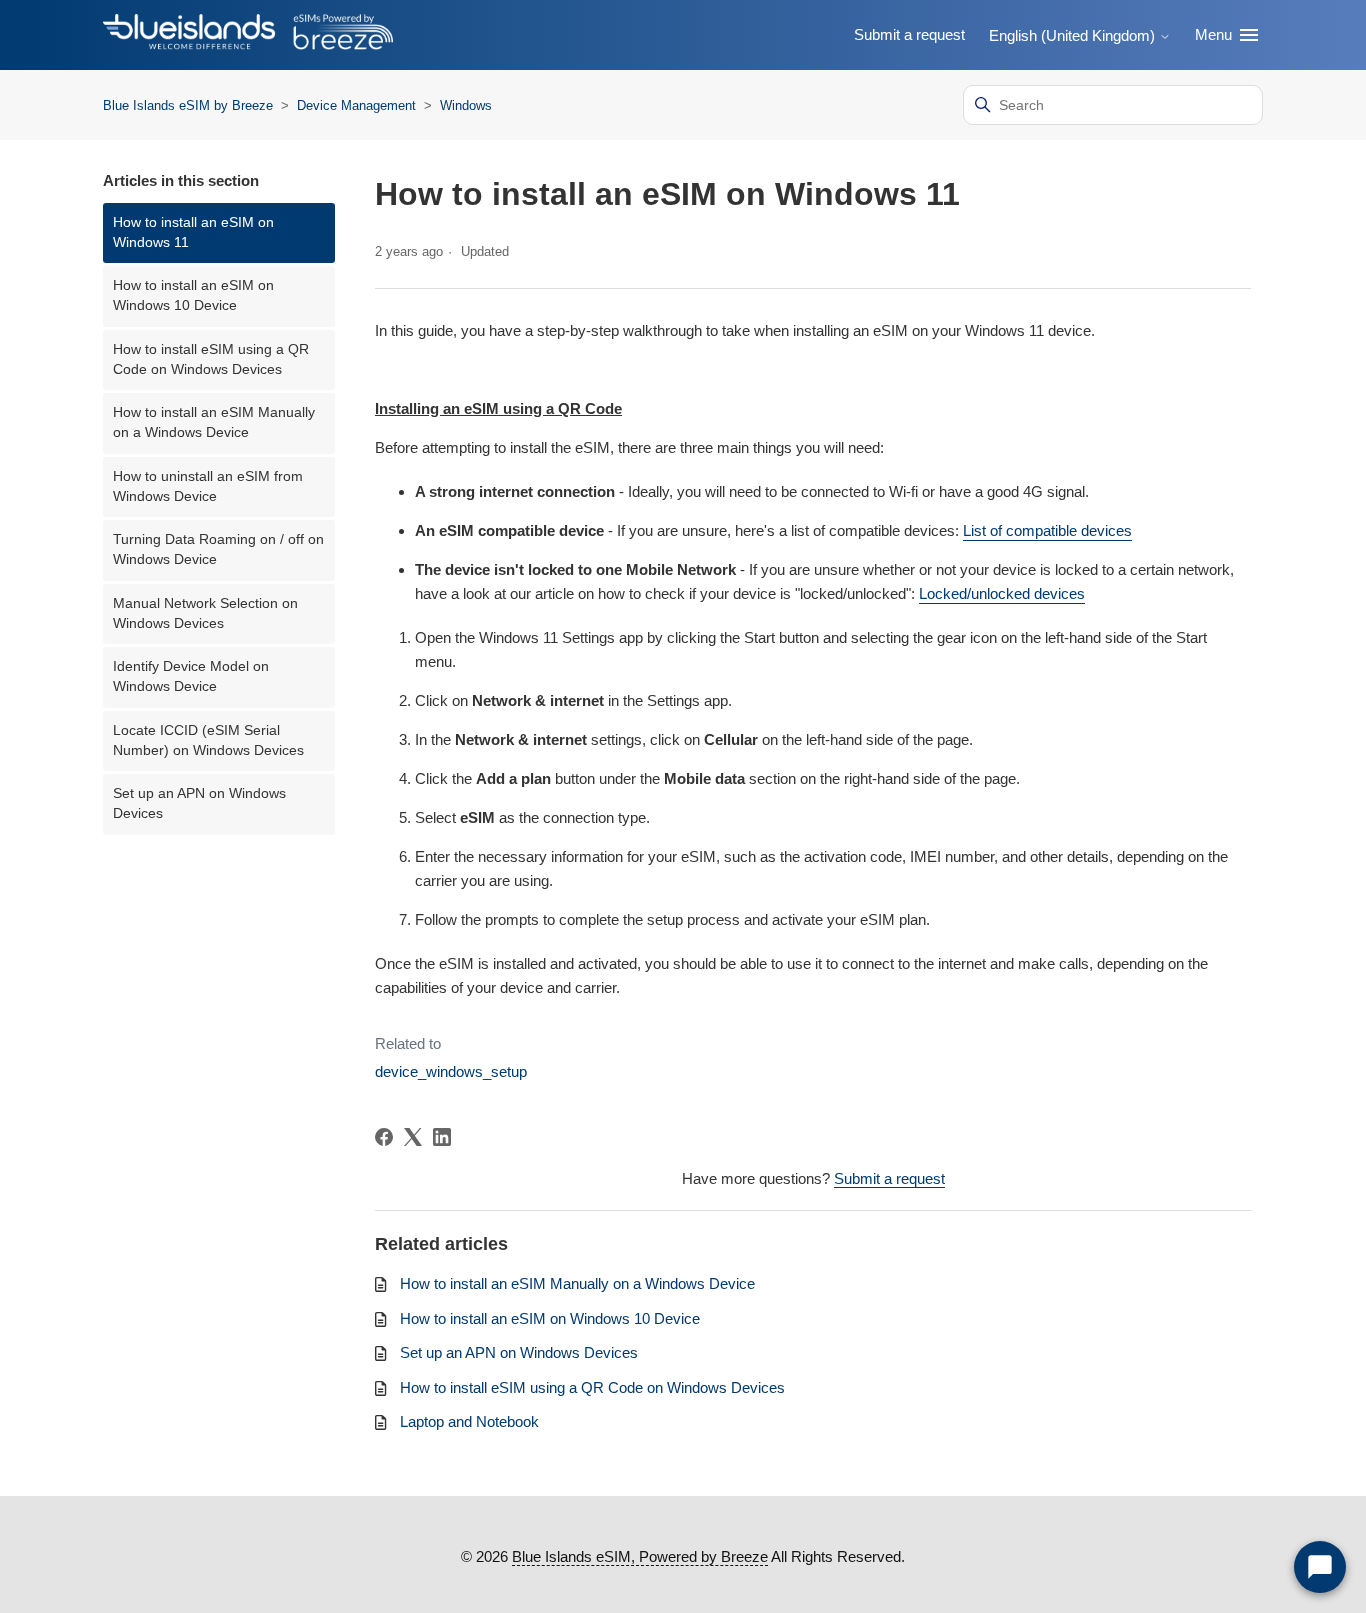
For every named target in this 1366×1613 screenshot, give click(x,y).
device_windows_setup (451, 1071)
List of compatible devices (1047, 530)
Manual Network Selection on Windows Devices (205, 613)
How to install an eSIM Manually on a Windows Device (214, 422)
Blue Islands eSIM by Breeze (188, 105)
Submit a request (909, 34)
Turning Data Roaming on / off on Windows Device (218, 549)
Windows (466, 105)
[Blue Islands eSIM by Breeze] (248, 35)
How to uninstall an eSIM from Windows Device (208, 486)
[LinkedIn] (442, 1137)
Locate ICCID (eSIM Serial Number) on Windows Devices (208, 740)
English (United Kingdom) (1074, 35)
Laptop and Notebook (469, 1421)
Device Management (358, 105)
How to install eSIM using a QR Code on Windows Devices (211, 359)
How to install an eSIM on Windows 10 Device (193, 295)
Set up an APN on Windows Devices (199, 803)
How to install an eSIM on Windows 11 (193, 232)
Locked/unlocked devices (1002, 593)
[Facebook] (384, 1137)
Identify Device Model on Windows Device (191, 676)
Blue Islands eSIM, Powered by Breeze (640, 1556)
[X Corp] (413, 1137)
